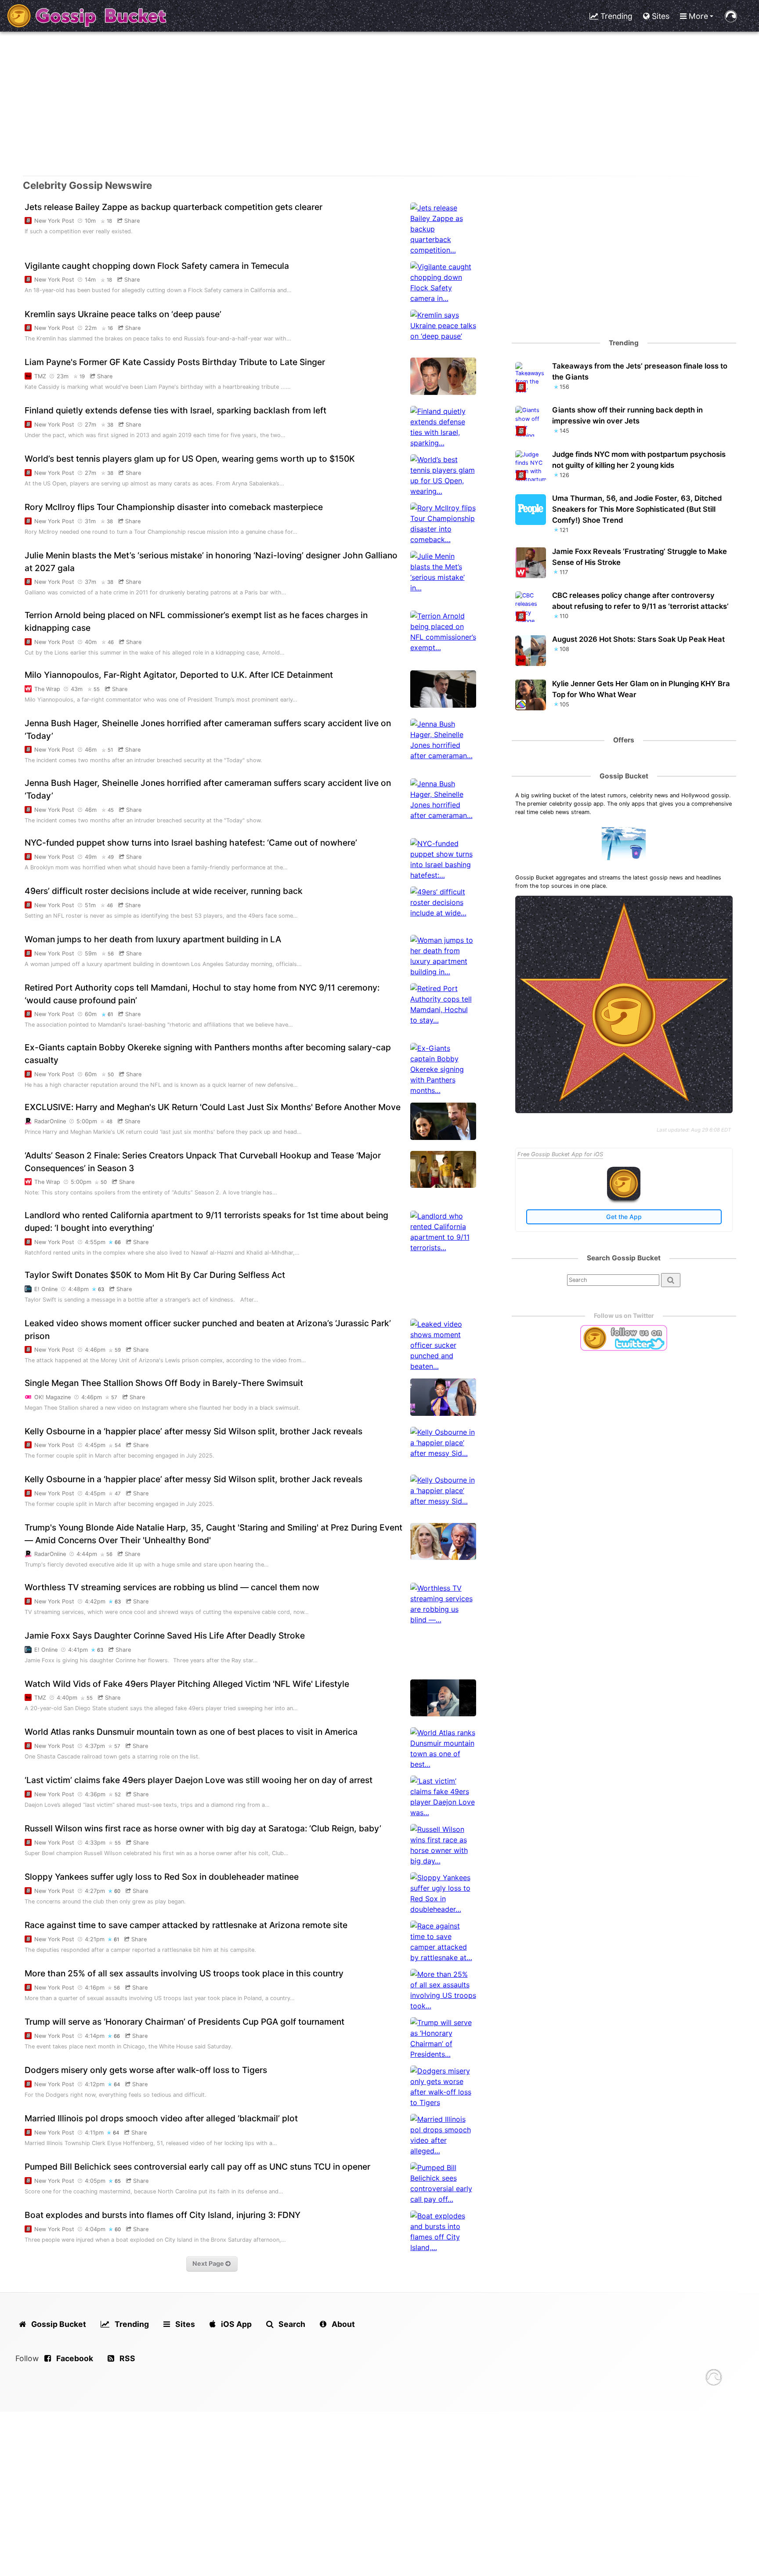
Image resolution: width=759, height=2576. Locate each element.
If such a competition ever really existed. (79, 231)
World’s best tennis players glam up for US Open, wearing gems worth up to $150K (190, 459)
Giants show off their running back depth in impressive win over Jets (627, 415)
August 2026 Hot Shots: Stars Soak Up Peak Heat (638, 639)
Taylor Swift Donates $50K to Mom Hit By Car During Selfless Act (155, 1275)
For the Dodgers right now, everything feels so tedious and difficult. (116, 2095)
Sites (660, 16)
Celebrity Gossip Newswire (87, 185)
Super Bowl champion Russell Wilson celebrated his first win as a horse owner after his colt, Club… (157, 1853)
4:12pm (95, 2084)
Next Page (209, 2263)
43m (78, 689)
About (342, 2324)
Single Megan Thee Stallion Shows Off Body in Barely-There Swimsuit (164, 1383)
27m (91, 425)
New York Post (54, 221)
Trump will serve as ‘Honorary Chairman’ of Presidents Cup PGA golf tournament (184, 2022)
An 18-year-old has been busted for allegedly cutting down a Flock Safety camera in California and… (158, 290)
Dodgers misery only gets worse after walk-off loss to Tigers (146, 2070)
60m (92, 1014)
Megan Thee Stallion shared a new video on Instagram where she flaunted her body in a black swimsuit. (163, 1408)
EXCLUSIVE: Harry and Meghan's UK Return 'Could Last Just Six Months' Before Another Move (213, 1107)
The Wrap (47, 689)
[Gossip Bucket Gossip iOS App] (624, 1198)
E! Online (46, 1289)
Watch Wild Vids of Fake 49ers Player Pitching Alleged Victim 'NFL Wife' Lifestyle (187, 1684)
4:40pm (67, 1698)
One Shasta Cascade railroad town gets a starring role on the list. (112, 1757)
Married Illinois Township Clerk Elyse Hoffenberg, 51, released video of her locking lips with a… (151, 2143)
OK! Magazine (52, 1397)
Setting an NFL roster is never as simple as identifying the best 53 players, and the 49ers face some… (161, 916)
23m (63, 376)
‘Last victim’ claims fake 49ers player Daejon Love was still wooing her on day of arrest (199, 1780)
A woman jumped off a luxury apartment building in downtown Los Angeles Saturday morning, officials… (163, 964)
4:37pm (95, 1746)
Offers (624, 740)
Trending (615, 16)
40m (92, 642)
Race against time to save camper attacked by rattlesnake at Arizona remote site (186, 1925)
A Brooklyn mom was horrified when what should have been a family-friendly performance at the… (156, 867)
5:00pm (87, 1121)
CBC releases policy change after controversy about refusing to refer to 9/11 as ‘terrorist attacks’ (640, 601)
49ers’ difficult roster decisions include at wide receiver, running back (164, 891)
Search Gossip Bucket (624, 1258)
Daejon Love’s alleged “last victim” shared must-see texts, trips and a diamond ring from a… (147, 1805)
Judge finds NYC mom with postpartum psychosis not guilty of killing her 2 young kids (639, 460)
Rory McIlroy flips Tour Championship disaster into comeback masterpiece (174, 507)
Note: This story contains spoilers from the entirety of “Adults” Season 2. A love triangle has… (151, 1192)
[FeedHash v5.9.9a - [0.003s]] (714, 2379)
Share (131, 221)
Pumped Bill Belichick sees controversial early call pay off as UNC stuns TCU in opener (197, 2167)
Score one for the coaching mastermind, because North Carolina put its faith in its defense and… (154, 2191)
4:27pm (95, 1891)
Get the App (624, 1217)
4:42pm (95, 1601)
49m (92, 857)
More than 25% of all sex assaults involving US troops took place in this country (184, 1973)
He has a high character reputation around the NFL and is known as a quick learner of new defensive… (161, 1085)
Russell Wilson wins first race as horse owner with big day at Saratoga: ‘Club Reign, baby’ (203, 1828)
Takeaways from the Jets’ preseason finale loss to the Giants (640, 371)
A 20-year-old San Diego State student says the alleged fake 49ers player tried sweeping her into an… (161, 1708)
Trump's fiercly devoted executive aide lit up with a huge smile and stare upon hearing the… (147, 1565)
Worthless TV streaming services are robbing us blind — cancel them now (172, 1587)
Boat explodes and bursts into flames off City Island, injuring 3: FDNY (163, 2215)
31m (91, 521)
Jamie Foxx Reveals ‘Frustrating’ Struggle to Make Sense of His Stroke (640, 557)
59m (92, 953)
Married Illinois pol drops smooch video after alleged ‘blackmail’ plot (161, 2118)
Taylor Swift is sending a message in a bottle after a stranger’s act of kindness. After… (141, 1300)
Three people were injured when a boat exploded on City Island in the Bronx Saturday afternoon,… (155, 2240)
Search (291, 2324)
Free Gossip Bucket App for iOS (560, 1154)
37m (91, 582)
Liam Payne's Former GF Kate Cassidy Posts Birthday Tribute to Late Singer (175, 362)
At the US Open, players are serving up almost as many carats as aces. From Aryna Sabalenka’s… (154, 483)
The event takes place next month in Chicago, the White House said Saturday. (129, 2046)
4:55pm (95, 1242)
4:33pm (95, 1843)
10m (91, 221)
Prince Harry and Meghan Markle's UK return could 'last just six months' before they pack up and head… (163, 1132)
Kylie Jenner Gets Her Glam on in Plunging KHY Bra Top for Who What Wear (641, 689)
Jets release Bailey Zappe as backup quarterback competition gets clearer (173, 207)
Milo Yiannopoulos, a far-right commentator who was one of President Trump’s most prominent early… (161, 700)
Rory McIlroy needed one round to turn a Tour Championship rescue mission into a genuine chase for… (161, 532)
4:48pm (78, 1289)
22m (92, 328)
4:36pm (95, 1794)
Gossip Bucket (624, 776)
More (697, 16)
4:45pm (95, 1445)
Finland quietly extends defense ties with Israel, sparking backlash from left (175, 410)
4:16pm (95, 1988)
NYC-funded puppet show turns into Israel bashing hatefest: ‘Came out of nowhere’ (191, 843)
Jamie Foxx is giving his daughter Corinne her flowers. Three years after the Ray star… (141, 1660)
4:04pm (95, 2229)
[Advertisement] (379, 104)
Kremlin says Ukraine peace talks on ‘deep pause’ (123, 314)
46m (92, 750)
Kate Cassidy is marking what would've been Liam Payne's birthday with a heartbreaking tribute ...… (158, 387)
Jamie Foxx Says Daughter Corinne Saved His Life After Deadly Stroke (165, 1635)
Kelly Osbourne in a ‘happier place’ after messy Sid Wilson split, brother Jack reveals (193, 1431)
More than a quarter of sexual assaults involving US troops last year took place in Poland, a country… (160, 1998)
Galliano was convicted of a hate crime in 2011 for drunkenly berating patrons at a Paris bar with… (155, 592)
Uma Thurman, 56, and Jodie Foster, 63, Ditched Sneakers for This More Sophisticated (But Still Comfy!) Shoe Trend (637, 509)
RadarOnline (50, 1121)
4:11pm (94, 2133)
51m (91, 905)
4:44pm (87, 1554)
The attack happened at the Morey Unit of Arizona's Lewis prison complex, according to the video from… (165, 1360)
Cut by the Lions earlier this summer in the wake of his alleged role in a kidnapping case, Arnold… (155, 653)
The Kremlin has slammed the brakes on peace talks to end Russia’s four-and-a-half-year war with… (158, 338)
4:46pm (95, 1350)
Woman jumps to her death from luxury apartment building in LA (153, 939)
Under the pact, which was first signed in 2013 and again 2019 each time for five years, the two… (155, 435)
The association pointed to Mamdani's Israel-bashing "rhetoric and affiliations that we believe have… (159, 1025)
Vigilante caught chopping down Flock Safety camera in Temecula (157, 266)
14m (91, 280)
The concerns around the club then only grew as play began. (105, 1901)
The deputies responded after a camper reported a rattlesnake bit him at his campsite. (140, 1950)
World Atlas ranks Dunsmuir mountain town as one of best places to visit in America (191, 1732)
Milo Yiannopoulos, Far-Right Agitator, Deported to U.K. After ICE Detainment (179, 675)
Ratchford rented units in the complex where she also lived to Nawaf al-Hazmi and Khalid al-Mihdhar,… (162, 1253)
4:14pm (95, 2036)
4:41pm (78, 1650)
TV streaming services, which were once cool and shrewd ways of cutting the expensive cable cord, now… (167, 1612)
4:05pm (95, 2181)
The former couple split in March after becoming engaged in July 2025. (119, 1456)
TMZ (40, 376)
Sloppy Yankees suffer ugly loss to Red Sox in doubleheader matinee (162, 1877)
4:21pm (95, 1939)
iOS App (235, 2324)
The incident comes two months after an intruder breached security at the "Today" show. (143, 760)
